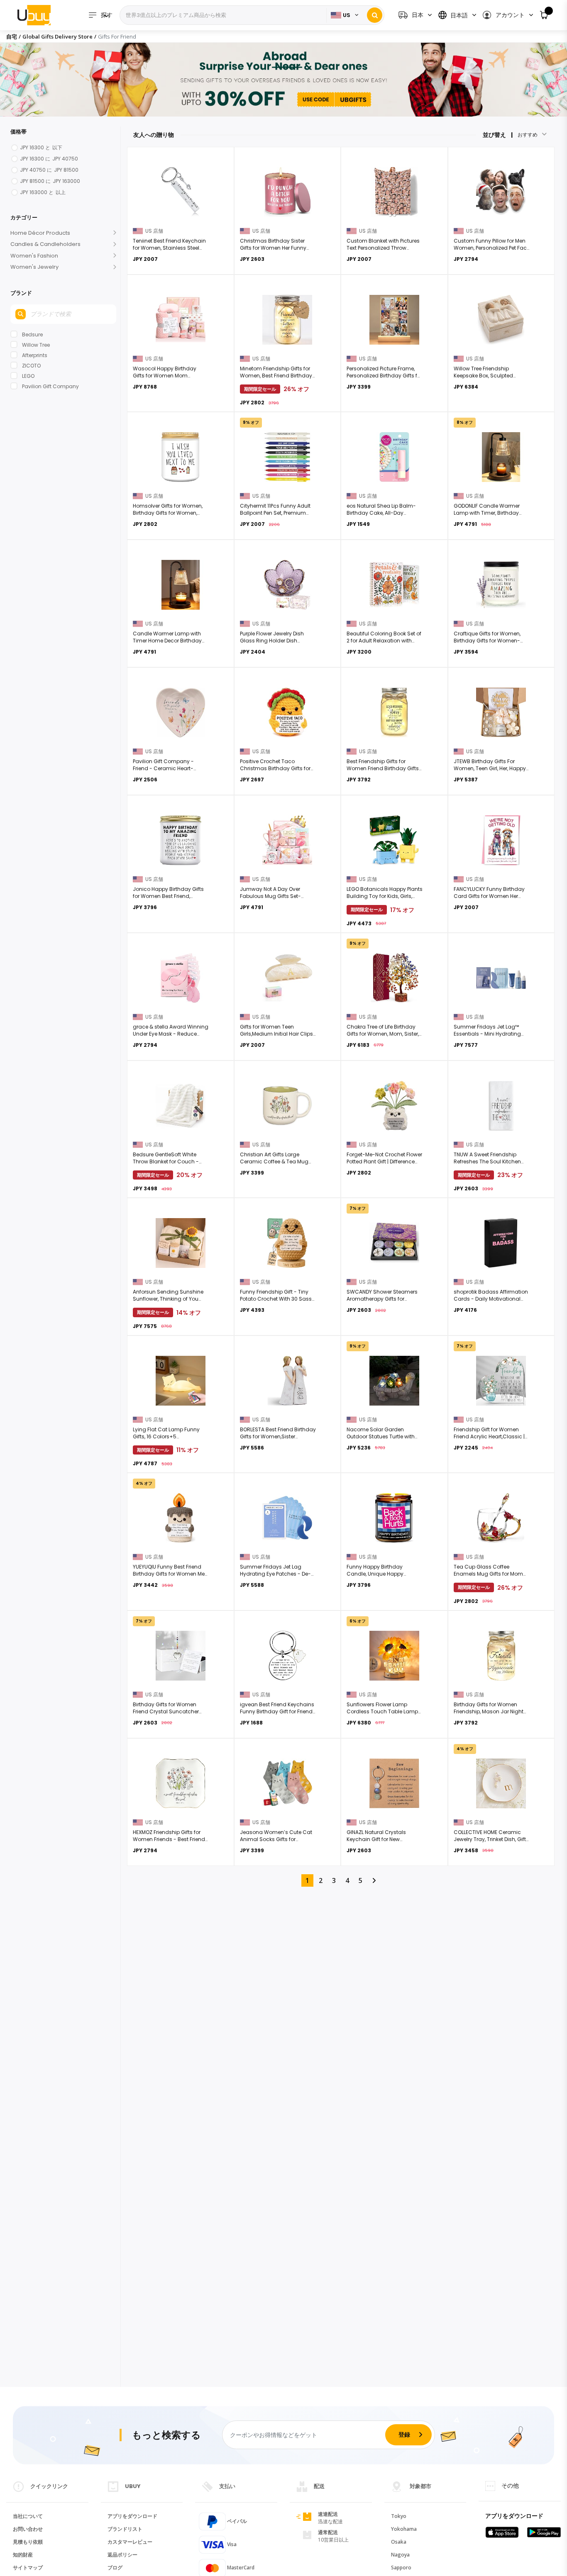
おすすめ (528, 135)
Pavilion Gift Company (50, 386)
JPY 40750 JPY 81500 (49, 170)
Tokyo (399, 2516)
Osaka (399, 2542)
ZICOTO (31, 366)
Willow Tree (36, 345)
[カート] (544, 15)
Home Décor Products (40, 233)
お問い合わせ (28, 2529)
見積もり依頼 (28, 2542)
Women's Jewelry (34, 267)
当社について (28, 2516)
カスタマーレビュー (130, 2542)
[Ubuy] (34, 15)
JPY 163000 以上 (43, 192)
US (347, 15)
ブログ (115, 2567)
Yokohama (404, 2529)
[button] (507, 15)
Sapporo (401, 2567)
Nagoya (400, 2555)
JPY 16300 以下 (41, 147)
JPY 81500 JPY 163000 (50, 181)
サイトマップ (28, 2567)
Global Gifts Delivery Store (57, 36)
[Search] (375, 15)
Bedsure (32, 334)
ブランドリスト (125, 2529)
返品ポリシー (122, 2555)
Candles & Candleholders (45, 244)
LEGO (28, 376)
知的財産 (23, 2555)
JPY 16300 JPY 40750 (49, 159)
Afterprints (35, 355)
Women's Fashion (34, 256)
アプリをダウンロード (132, 2516)
